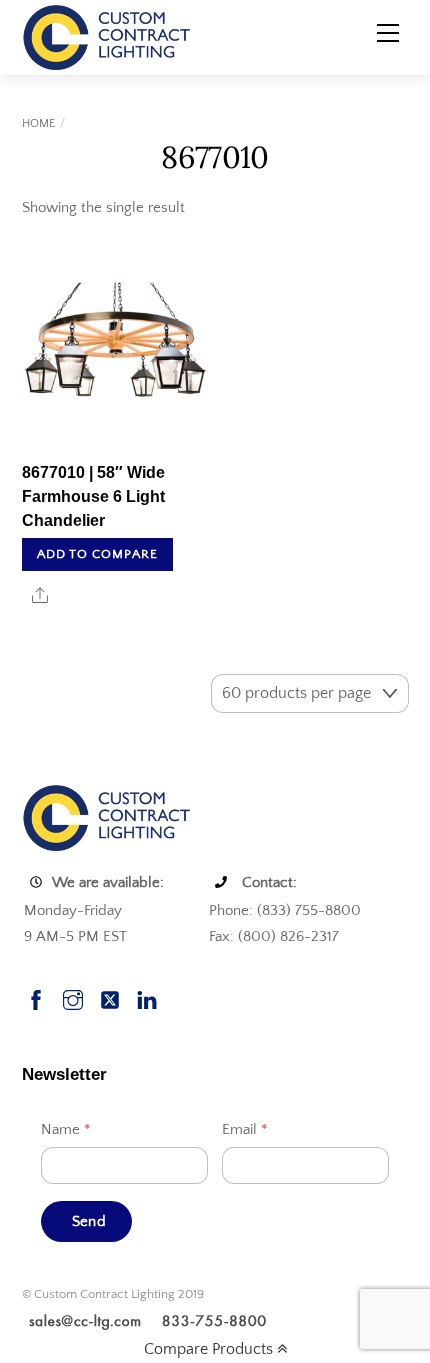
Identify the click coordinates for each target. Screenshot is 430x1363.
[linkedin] (147, 997)
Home (38, 123)
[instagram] (73, 997)
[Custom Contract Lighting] (107, 36)
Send (89, 1221)
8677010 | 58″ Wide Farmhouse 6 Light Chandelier (93, 496)
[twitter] (110, 997)
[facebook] (36, 997)
